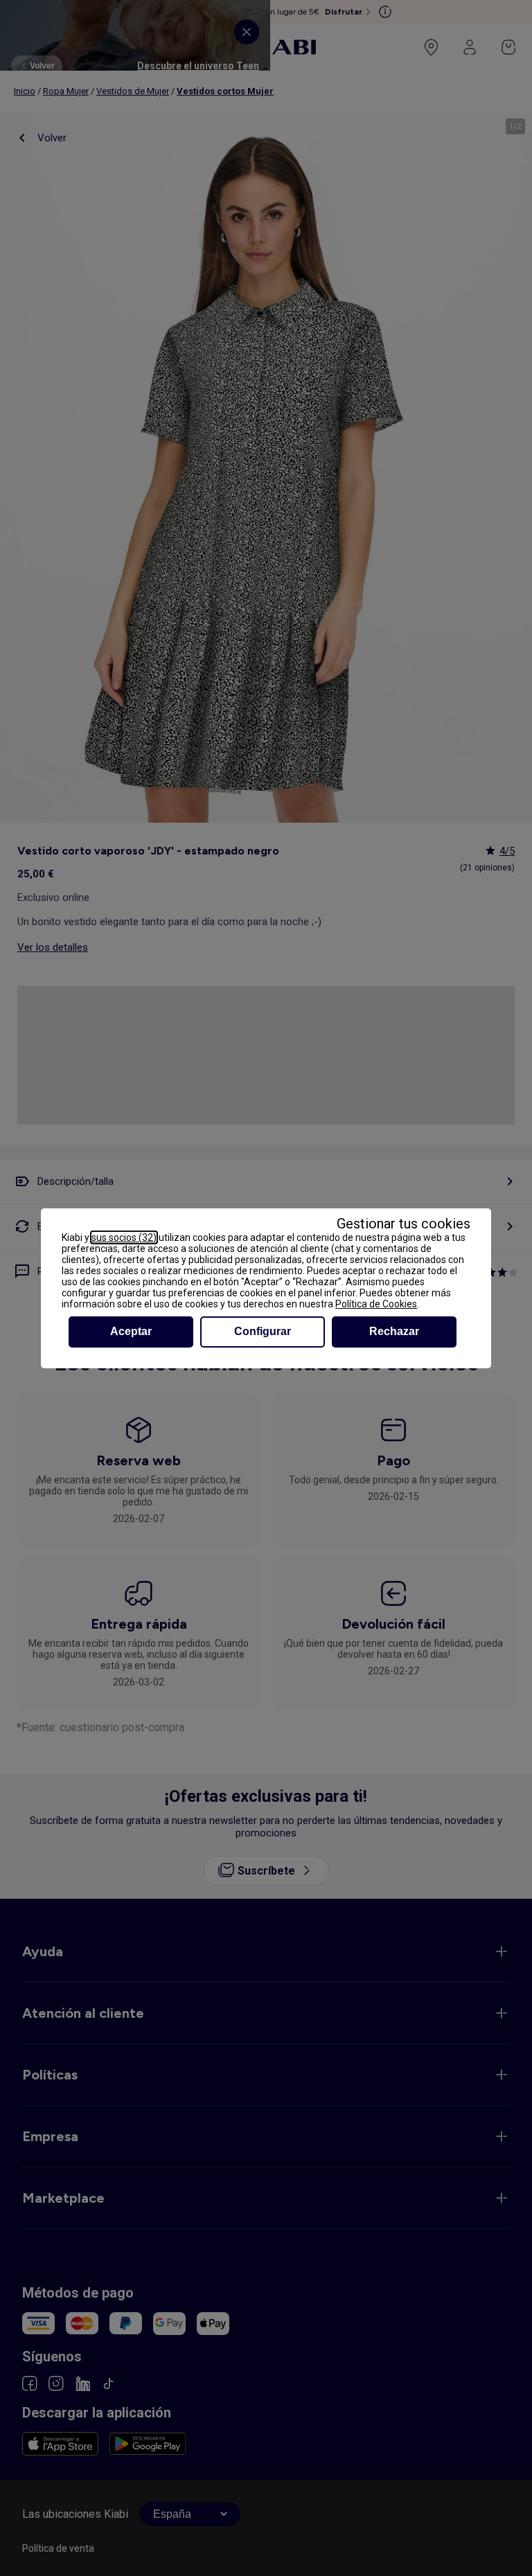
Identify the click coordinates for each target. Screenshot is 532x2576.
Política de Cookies (376, 1304)
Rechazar (394, 1331)
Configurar (263, 1331)
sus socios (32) (124, 1237)
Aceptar (131, 1331)
